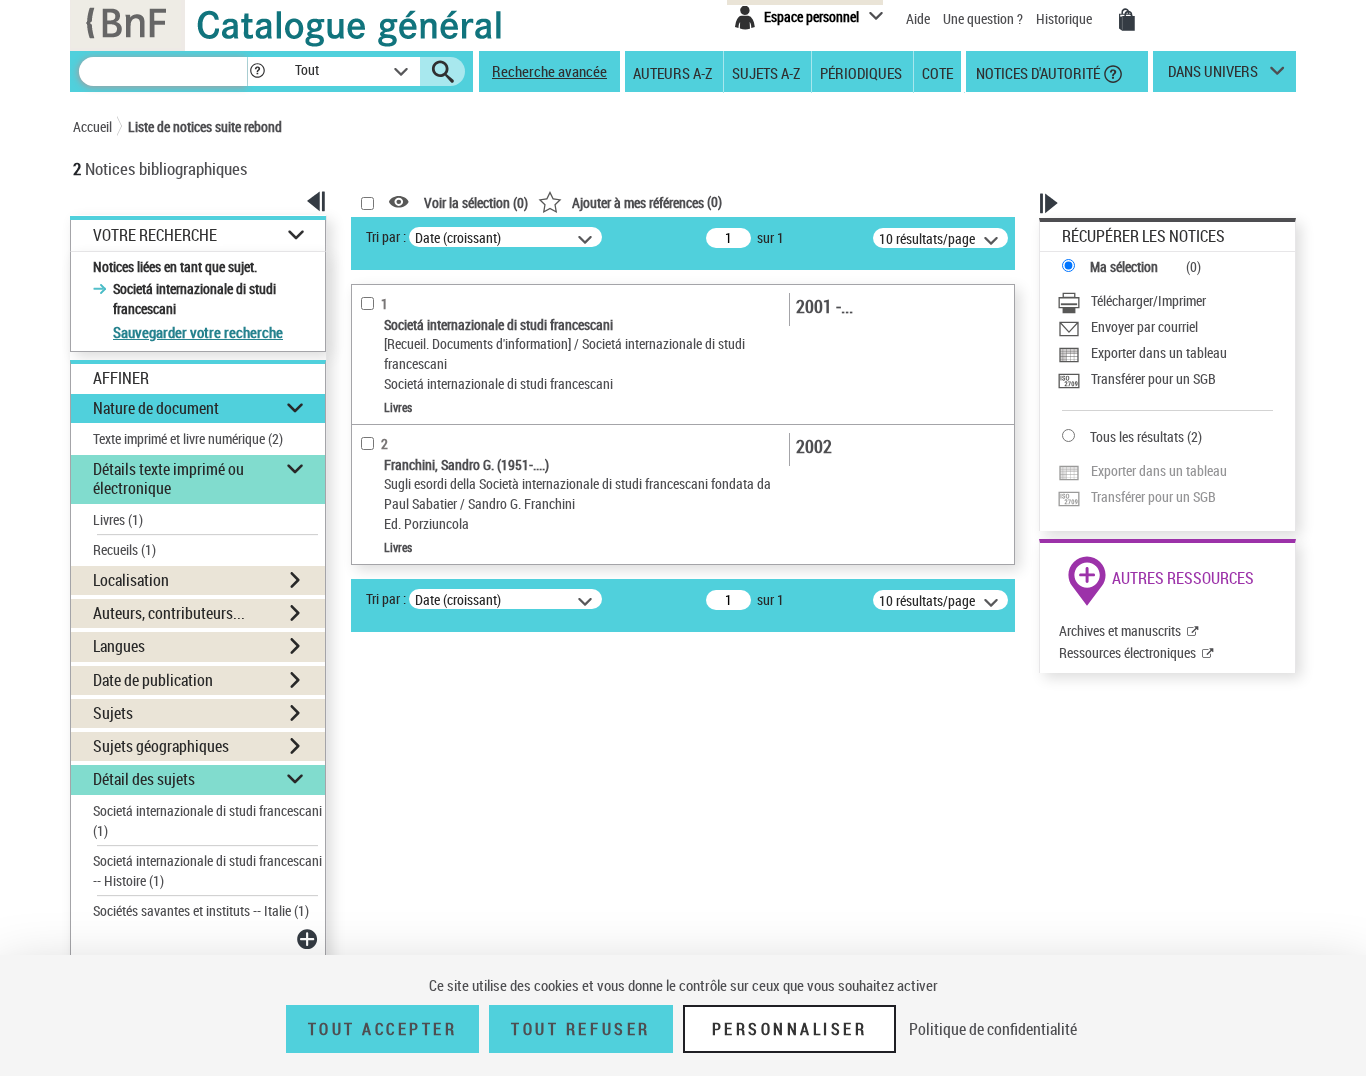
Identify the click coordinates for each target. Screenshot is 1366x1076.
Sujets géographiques (161, 746)
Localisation (131, 580)
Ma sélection (1124, 266)
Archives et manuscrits (1120, 630)
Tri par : (386, 236)
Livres (118, 519)
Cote (937, 72)
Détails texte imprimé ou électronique (168, 478)
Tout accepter (383, 1029)
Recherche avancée (549, 71)
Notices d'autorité (1036, 72)
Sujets (113, 713)
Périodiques (861, 72)
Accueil (92, 126)
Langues (119, 646)
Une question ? (984, 18)
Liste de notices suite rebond (205, 126)
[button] (257, 71)
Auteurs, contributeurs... (169, 613)
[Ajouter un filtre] (309, 939)
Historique (1065, 18)
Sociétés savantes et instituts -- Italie (201, 910)
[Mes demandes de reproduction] (1127, 20)
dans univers (1213, 76)
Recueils (124, 549)
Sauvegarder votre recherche (198, 332)
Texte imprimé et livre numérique (188, 438)
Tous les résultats (1137, 436)
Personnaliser (790, 1029)
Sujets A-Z (766, 72)
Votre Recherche (155, 235)
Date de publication (153, 680)
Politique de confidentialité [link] (993, 1029)
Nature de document (156, 408)
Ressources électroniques (1127, 652)
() (647, 201)
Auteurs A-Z (672, 72)
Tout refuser (580, 1029)
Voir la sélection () (476, 202)
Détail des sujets (144, 779)
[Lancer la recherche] (443, 72)
